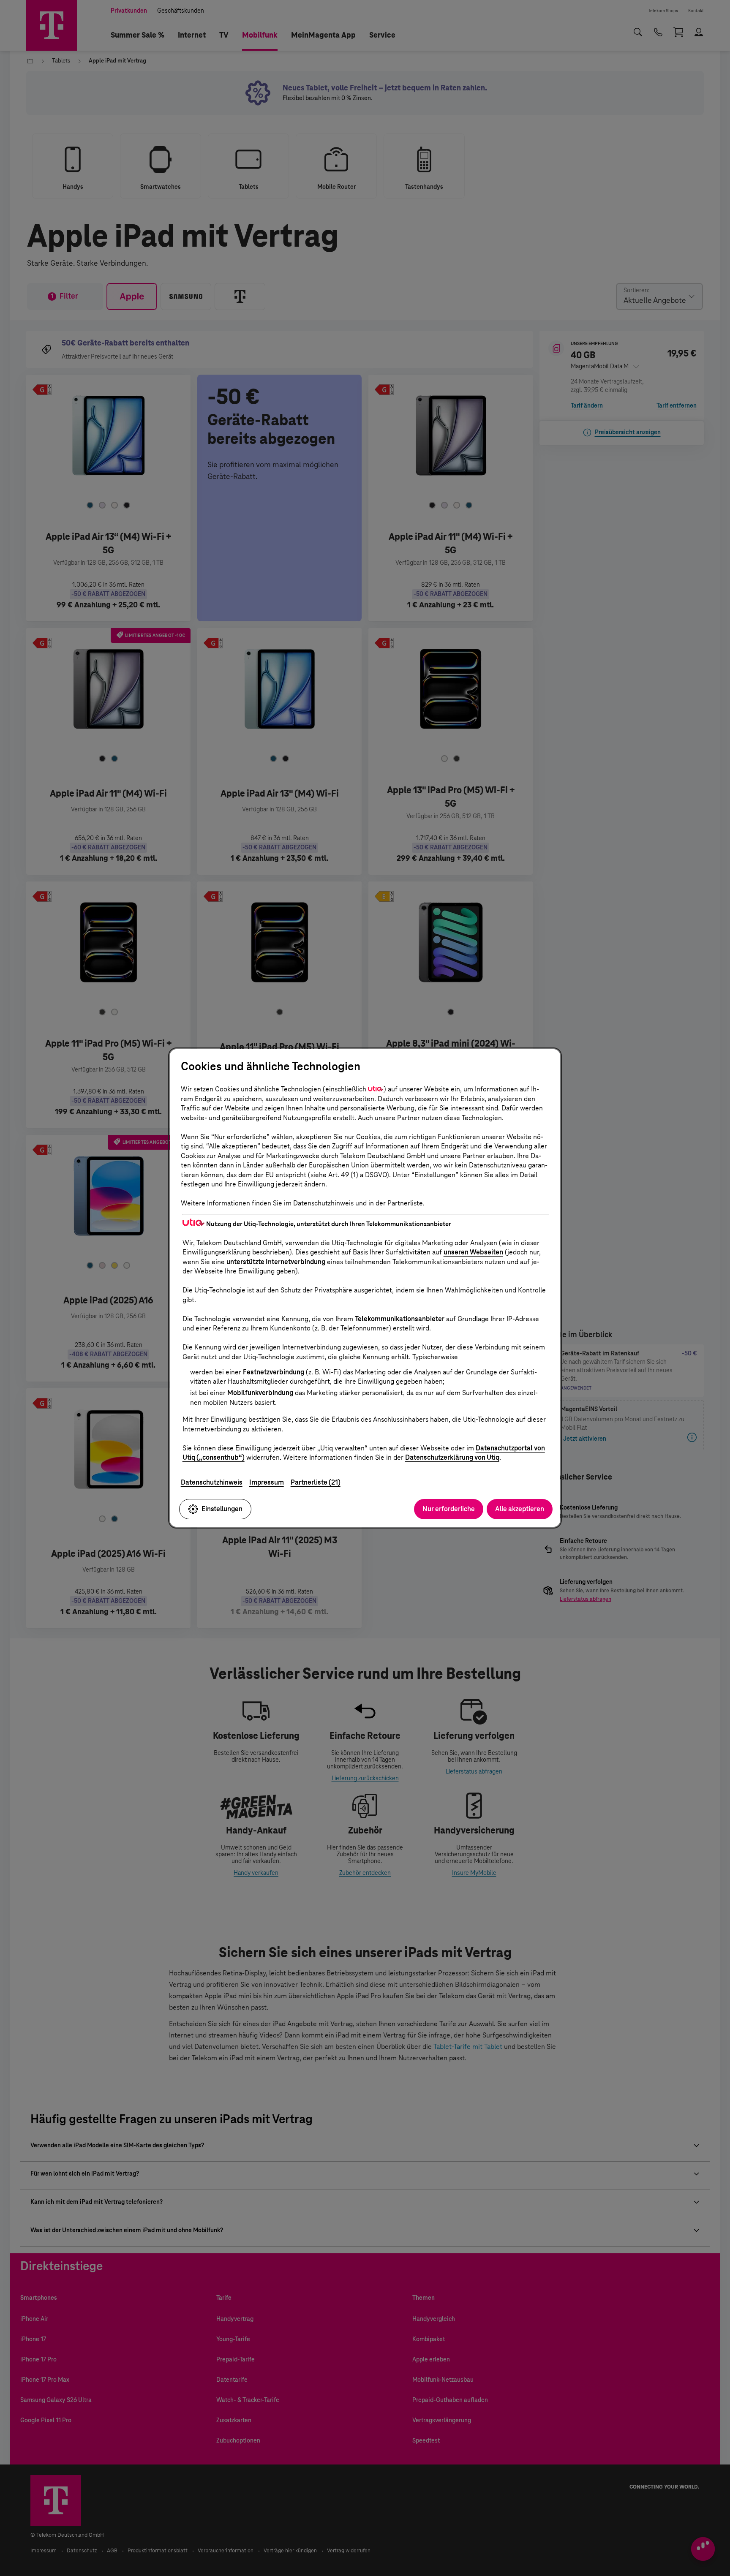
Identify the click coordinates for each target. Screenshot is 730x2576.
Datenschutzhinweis (212, 1482)
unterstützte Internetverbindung (276, 1262)
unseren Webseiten (473, 1252)
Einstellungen (222, 1509)
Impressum (267, 1482)
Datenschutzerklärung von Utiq (452, 1457)
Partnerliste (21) (316, 1482)
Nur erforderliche (449, 1509)
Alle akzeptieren (520, 1509)
